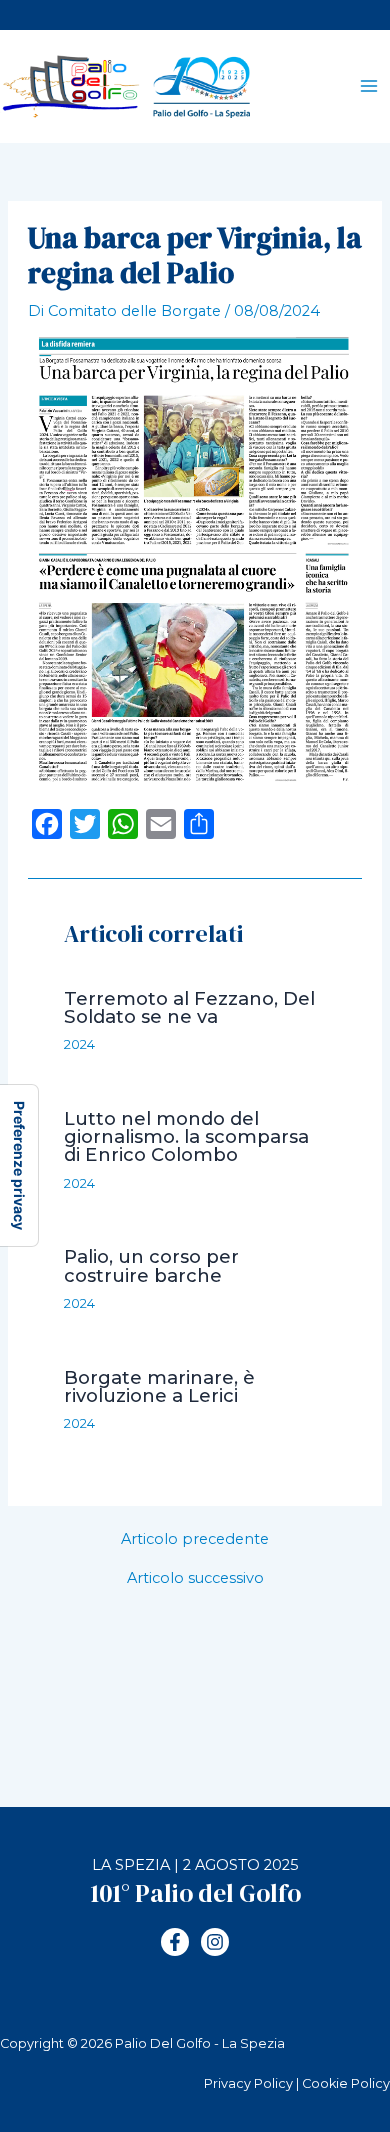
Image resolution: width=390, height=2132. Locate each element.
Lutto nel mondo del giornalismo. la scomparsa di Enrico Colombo (186, 1136)
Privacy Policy (248, 2083)
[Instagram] (215, 1942)
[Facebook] (175, 1942)
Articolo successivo (195, 1578)
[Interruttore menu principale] (369, 87)
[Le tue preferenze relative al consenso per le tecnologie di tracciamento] (19, 1165)
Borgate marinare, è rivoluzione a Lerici (159, 1386)
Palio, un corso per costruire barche (151, 1265)
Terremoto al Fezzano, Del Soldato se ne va (189, 1007)
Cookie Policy (346, 2083)
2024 (79, 1044)
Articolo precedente (195, 1539)
